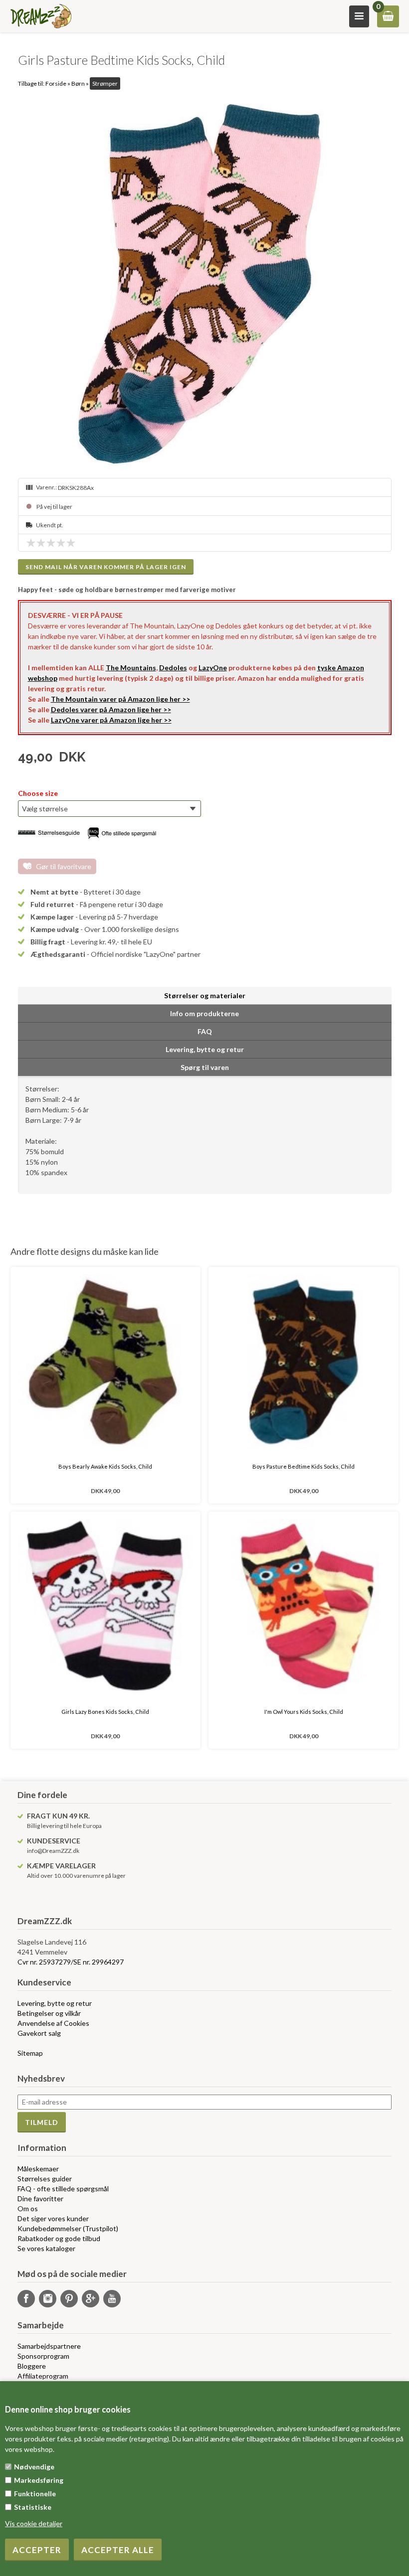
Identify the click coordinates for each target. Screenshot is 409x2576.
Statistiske (33, 2507)
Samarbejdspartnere (49, 2346)
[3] (53, 543)
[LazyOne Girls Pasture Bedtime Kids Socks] (205, 284)
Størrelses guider (45, 2179)
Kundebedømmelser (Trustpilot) (68, 2228)
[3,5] (58, 543)
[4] (63, 543)
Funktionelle (35, 2494)
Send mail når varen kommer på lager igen (106, 567)
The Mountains (131, 668)
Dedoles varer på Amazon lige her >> (111, 709)
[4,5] (68, 543)
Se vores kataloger (46, 2248)
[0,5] (28, 543)
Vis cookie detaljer (34, 2523)
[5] (73, 543)
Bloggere (32, 2366)
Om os (28, 2208)
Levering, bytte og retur (55, 2003)
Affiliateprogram (43, 2376)
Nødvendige (34, 2467)
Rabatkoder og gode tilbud (59, 2238)
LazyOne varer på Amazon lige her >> (111, 720)
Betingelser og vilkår (49, 2013)
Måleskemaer (38, 2169)
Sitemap (30, 2053)
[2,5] (48, 543)
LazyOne (213, 668)
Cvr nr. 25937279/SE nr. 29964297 (71, 1962)
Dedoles (173, 668)
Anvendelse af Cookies (53, 2023)
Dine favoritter (40, 2198)
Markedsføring (39, 2480)
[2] (43, 543)
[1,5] (38, 543)
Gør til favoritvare (64, 866)
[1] (33, 543)
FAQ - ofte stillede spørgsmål (63, 2189)
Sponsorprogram (43, 2356)
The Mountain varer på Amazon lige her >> (120, 699)
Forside (56, 83)
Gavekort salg (39, 2033)
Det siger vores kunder (53, 2218)
